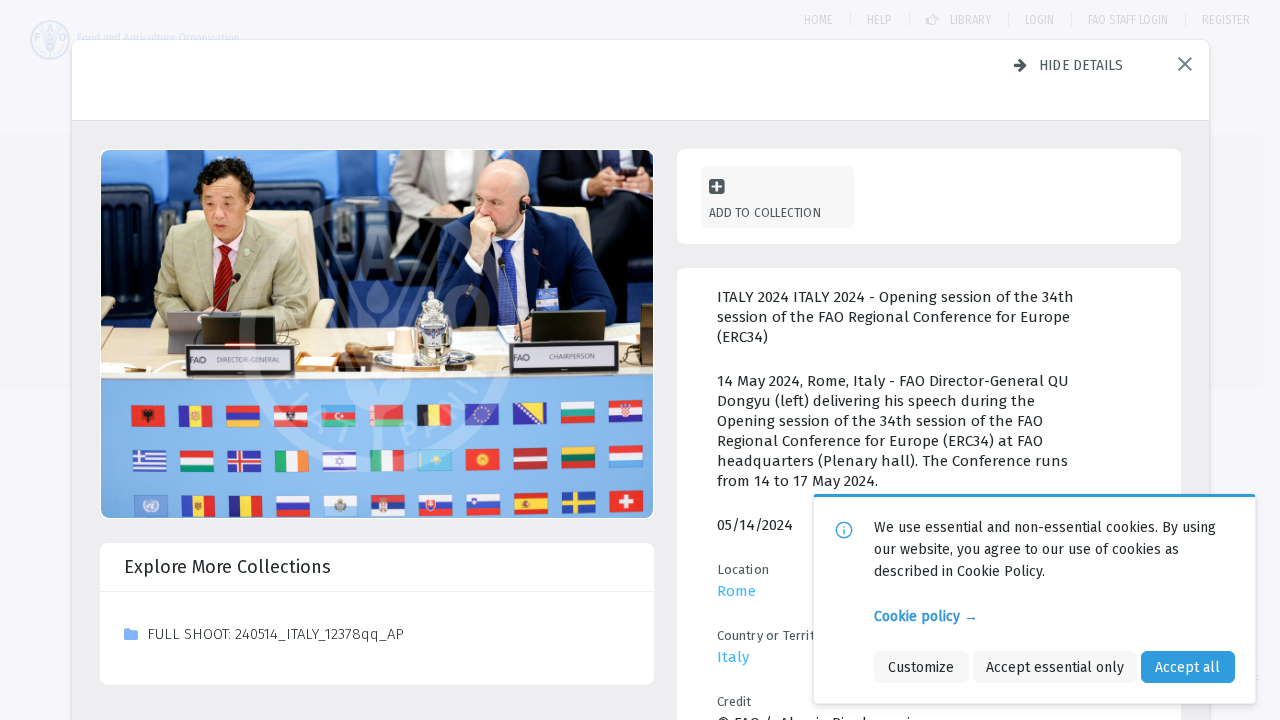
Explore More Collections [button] (227, 567)
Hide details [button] (1081, 65)
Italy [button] (733, 657)
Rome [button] (736, 591)
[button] (1185, 64)
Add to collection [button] (765, 212)
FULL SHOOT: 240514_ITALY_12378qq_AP (275, 634)
